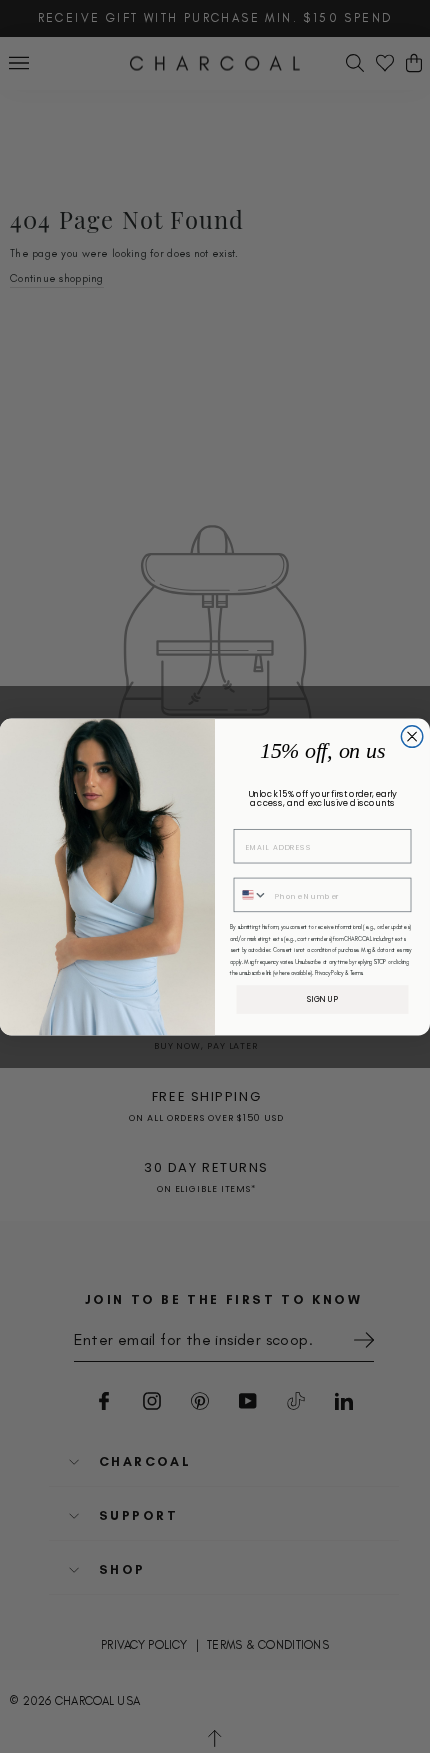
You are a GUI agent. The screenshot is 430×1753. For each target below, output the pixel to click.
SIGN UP (323, 998)
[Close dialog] (412, 736)
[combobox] (250, 894)
